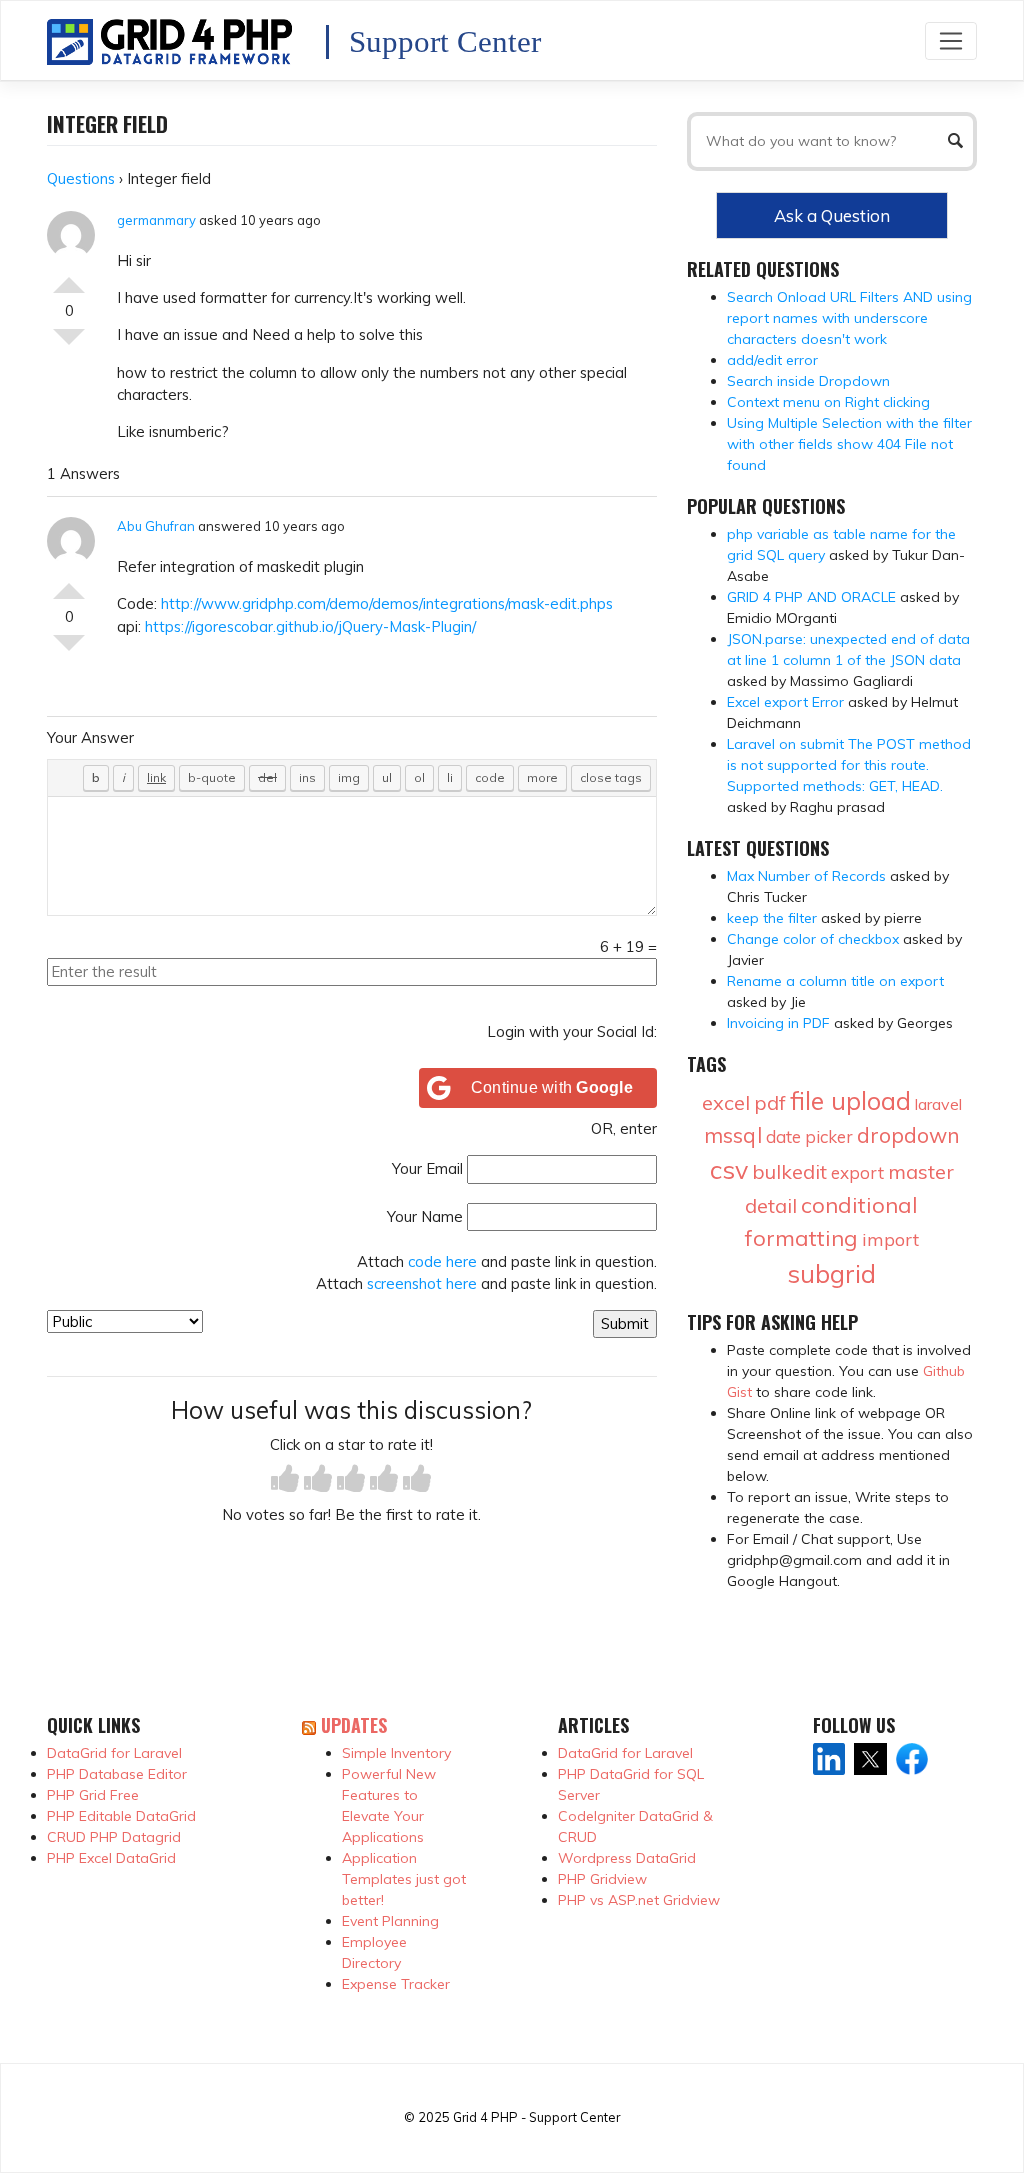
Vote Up (69, 277)
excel (726, 1102)
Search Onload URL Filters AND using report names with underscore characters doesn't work (849, 318)
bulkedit (789, 1171)
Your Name (425, 1216)
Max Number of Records (806, 876)
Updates (354, 1725)
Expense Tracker (396, 1984)
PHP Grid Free (93, 1795)
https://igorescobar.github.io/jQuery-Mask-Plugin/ (310, 626)
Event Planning (390, 1921)
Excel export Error (785, 702)
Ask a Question (832, 215)
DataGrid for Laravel (114, 1753)
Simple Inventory (396, 1753)
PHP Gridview (602, 1879)
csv (729, 1169)
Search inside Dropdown (808, 381)
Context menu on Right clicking (828, 402)
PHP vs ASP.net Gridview (639, 1900)
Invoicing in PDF (778, 1023)
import (890, 1239)
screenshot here (422, 1283)
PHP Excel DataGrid (111, 1858)
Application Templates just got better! (404, 1879)
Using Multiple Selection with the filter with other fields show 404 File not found (849, 444)
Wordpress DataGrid (627, 1858)
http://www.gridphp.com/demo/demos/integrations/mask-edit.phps (387, 603)
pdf (770, 1102)
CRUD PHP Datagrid (114, 1837)
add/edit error (772, 360)
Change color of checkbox (813, 939)
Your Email (427, 1168)
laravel (938, 1104)
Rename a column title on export (835, 981)
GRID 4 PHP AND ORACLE (811, 597)
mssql (733, 1135)
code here (442, 1261)
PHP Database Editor (117, 1774)
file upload (850, 1100)
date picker (809, 1136)
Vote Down (69, 345)
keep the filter (772, 918)
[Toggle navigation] (951, 40)
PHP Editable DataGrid (121, 1816)
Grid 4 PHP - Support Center (536, 2117)
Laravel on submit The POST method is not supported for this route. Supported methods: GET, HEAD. (849, 765)
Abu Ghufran (156, 526)
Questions (81, 178)
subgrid (831, 1273)
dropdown (908, 1135)
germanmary (156, 220)
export (857, 1172)
